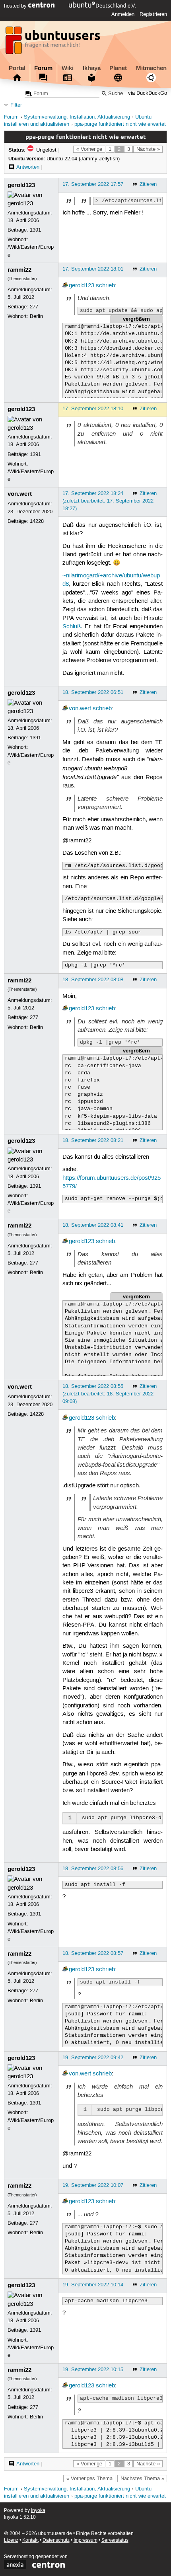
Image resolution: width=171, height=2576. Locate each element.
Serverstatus (115, 2540)
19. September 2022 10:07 (93, 2185)
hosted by (16, 6)
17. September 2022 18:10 (93, 409)
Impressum (85, 2540)
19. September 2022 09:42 (93, 2058)
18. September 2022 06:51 (93, 692)
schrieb (105, 286)
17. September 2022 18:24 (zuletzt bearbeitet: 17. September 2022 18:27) (108, 501)
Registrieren (153, 14)
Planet (118, 68)
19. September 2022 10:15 (93, 2369)
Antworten (28, 167)
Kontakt (30, 2540)
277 (34, 307)
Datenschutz (56, 2540)
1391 (35, 230)
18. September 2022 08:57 (93, 1953)
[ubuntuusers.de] (54, 43)
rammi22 (19, 270)
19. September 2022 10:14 (93, 2285)
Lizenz (11, 2540)
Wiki (68, 68)
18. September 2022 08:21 (93, 1140)
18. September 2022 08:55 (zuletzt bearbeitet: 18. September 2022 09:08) (108, 1394)
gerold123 (21, 185)
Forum (43, 68)
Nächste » (148, 149)
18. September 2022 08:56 (93, 1869)
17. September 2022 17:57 (93, 184)
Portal (17, 68)
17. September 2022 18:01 (93, 269)
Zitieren (148, 184)
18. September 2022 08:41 (93, 1225)
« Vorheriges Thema (89, 2479)
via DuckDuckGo (148, 94)
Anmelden (123, 14)
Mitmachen (151, 68)
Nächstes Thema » (142, 2479)
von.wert (20, 494)
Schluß (72, 627)
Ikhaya (92, 68)
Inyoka (38, 2511)
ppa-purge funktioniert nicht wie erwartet (120, 124)
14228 (37, 521)
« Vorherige (89, 149)
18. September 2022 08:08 (93, 980)
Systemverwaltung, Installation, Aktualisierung (77, 117)
